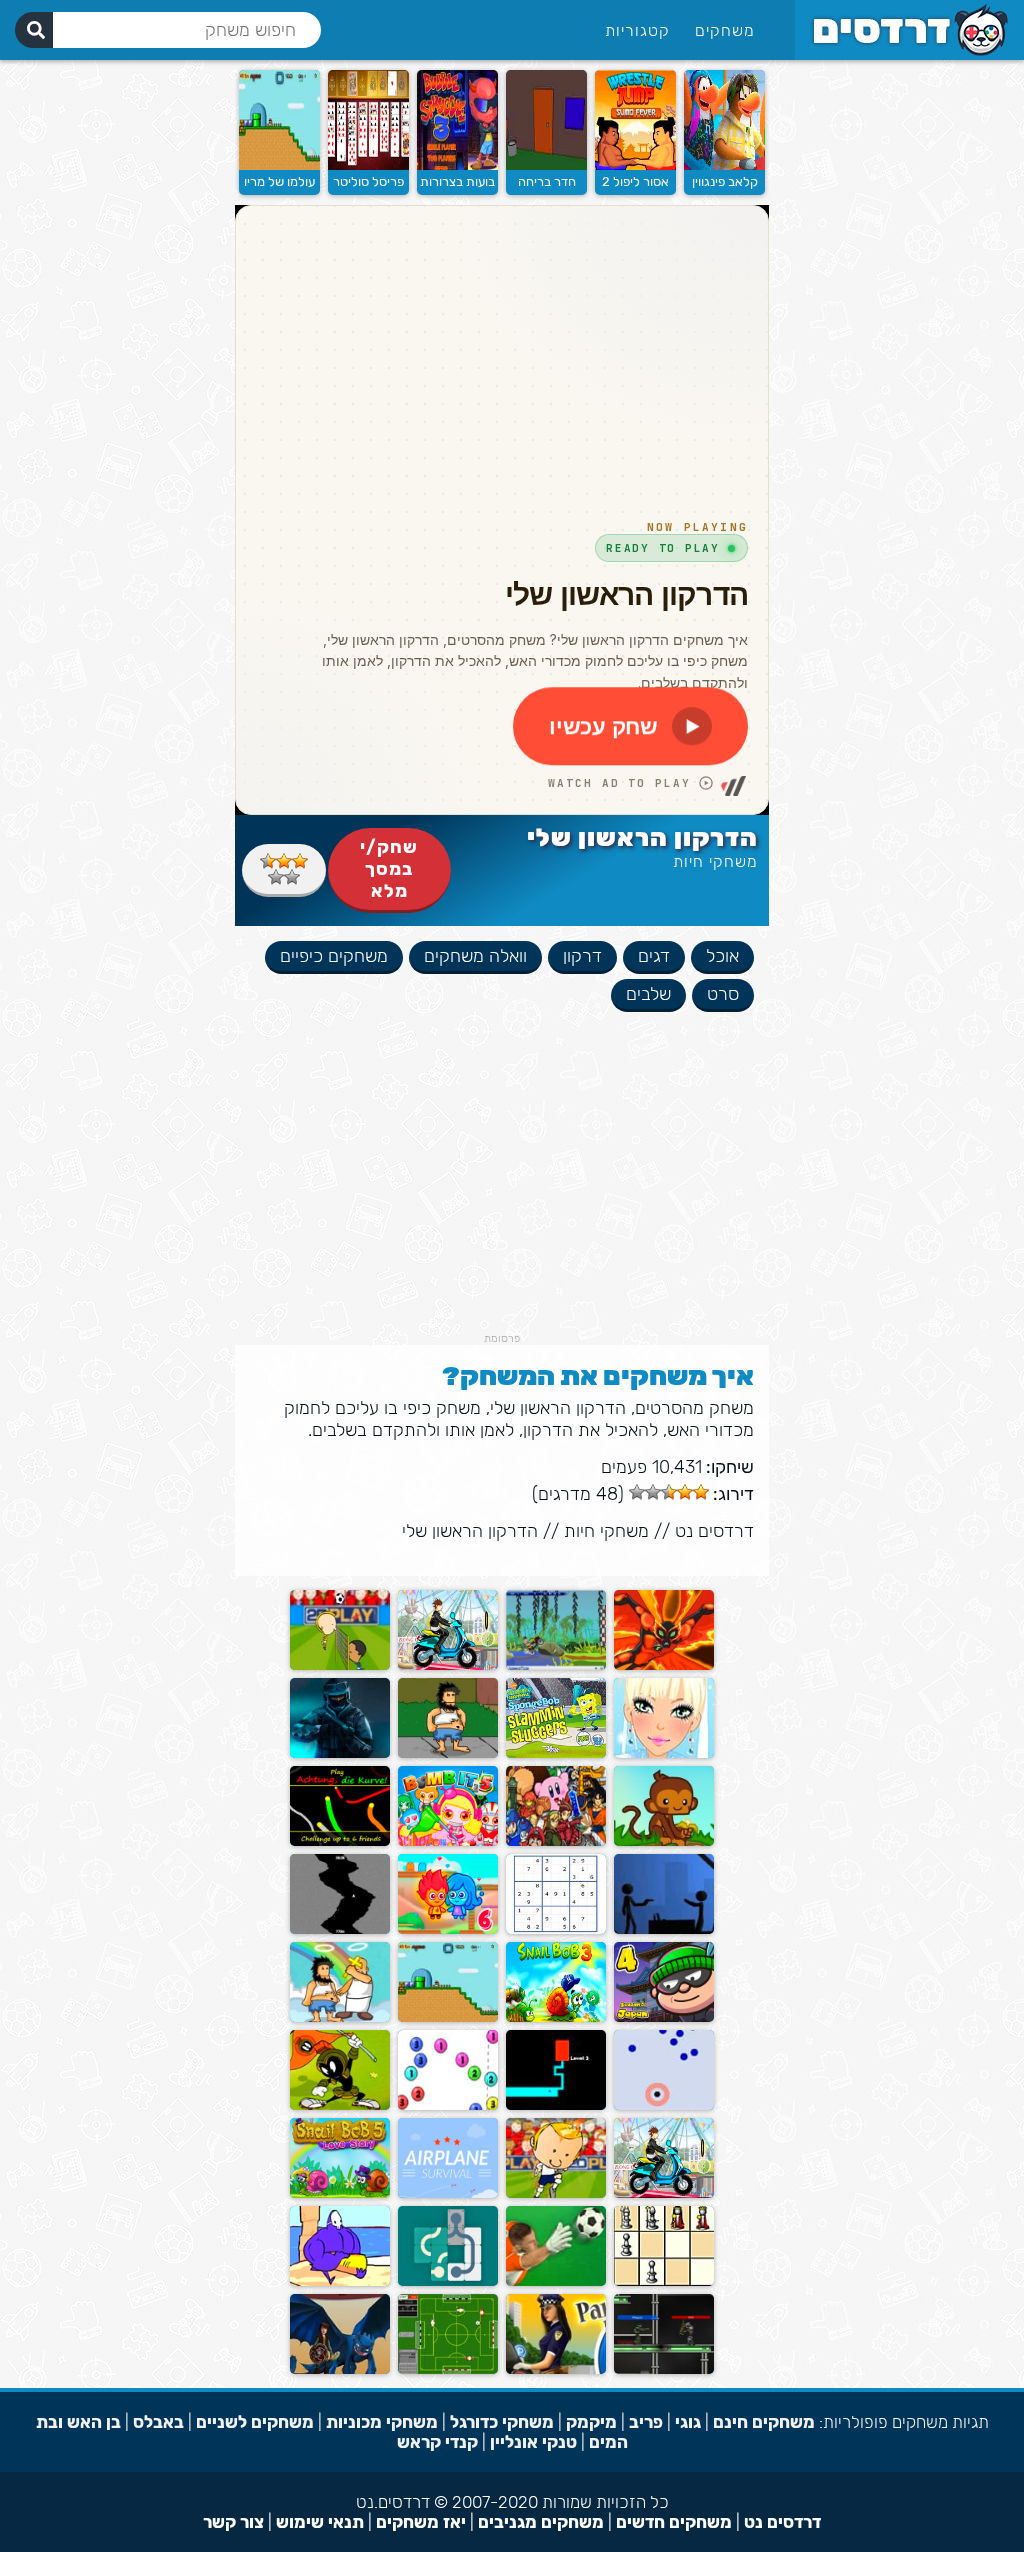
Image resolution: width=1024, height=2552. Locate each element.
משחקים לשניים (255, 2422)
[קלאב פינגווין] (724, 165)
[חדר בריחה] (546, 165)
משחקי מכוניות (382, 2422)
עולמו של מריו (279, 181)
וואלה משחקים (475, 956)
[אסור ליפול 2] (635, 165)
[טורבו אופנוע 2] (448, 1665)
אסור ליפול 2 (635, 181)
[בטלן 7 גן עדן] (340, 2017)
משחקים (725, 30)
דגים (654, 956)
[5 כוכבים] (276, 877)
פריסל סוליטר (368, 181)
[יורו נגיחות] (340, 1665)
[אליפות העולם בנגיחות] (556, 2193)
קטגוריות (637, 30)
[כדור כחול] (664, 2105)
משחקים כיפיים (334, 956)
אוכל (722, 956)
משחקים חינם (764, 2422)
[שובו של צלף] (664, 1929)
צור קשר (233, 2522)
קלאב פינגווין (725, 181)
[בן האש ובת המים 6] (448, 1929)
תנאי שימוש (320, 2522)
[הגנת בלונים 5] (664, 1841)
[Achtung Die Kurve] (340, 1841)
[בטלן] (448, 1753)
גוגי (688, 2422)
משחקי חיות (715, 861)
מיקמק (591, 2422)
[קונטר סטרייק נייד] (340, 1753)
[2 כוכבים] (284, 861)
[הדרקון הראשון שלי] (340, 2369)
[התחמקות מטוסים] (448, 2193)
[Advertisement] (502, 1192)
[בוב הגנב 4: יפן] (664, 2017)
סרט (723, 994)
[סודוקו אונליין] (556, 1929)
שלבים (648, 994)
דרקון (582, 956)
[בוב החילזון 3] (556, 2017)
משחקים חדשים (674, 2522)
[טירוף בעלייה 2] (664, 2193)
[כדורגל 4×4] (448, 2369)
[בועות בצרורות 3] (457, 165)
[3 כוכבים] (268, 861)
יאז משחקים (421, 2522)
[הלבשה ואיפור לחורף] (664, 1753)
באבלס (158, 2422)
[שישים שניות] (340, 1929)
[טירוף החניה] (556, 2369)
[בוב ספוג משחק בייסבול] (556, 1753)
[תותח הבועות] (448, 2105)
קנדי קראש (437, 2442)
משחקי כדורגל (502, 2422)
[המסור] (340, 2281)
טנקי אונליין (533, 2442)
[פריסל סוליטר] (368, 165)
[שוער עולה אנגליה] (556, 2281)
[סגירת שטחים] (340, 2105)
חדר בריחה (547, 181)
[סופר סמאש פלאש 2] (556, 1841)
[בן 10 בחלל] (664, 1665)
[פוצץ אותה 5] (448, 1841)
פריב (646, 2422)
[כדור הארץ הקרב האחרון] (664, 2369)
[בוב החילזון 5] (340, 2193)
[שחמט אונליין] (664, 2281)
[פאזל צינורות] (448, 2281)
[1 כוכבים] (300, 861)
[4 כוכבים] (292, 877)
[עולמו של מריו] (279, 165)
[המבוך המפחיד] (556, 2105)
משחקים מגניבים (541, 2522)
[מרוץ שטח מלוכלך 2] (556, 1665)
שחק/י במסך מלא (389, 869)
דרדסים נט (714, 1531)
